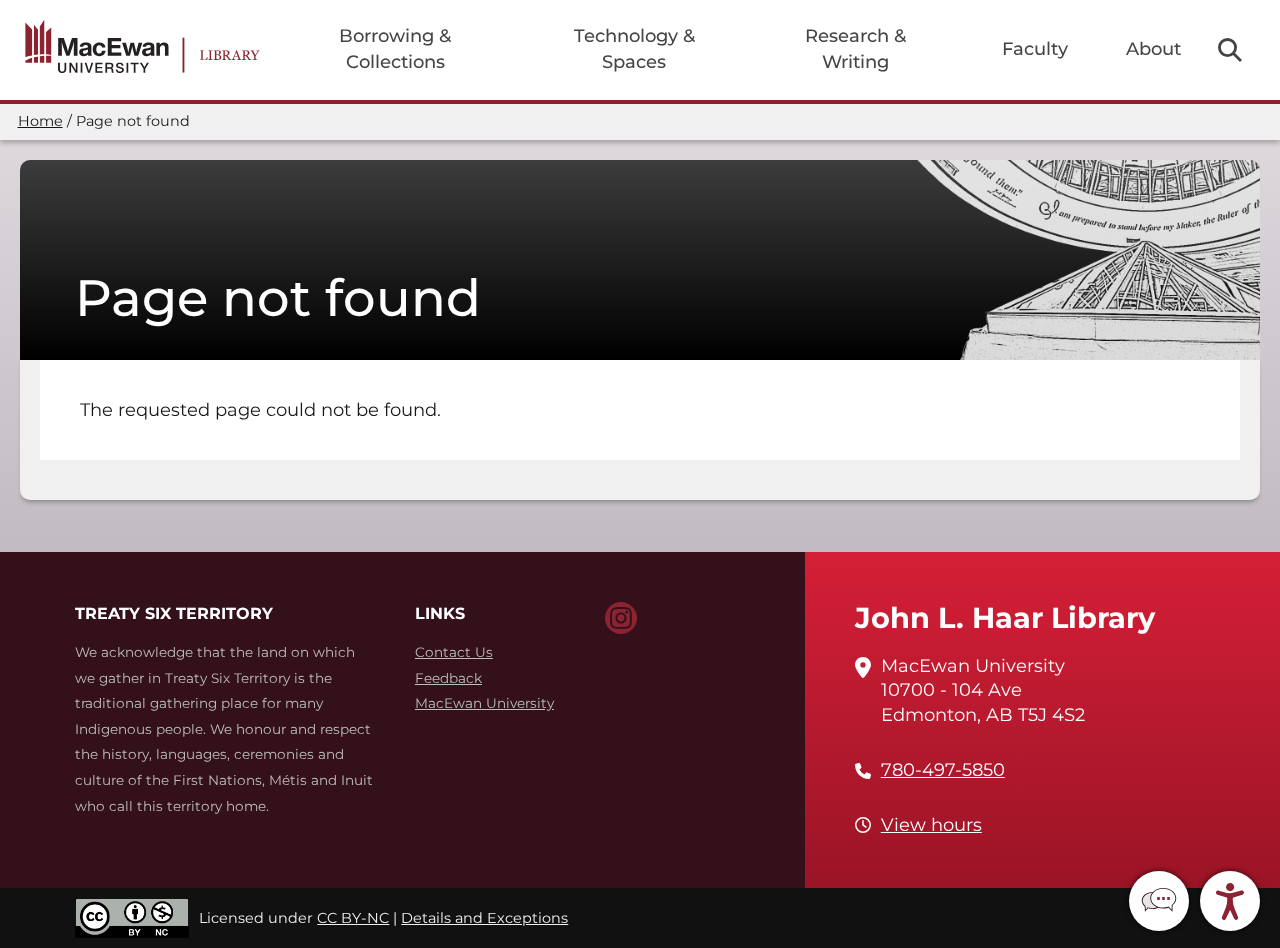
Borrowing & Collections (395, 49)
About (1153, 49)
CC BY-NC (353, 918)
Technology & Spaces (634, 49)
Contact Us (454, 652)
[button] (1159, 901)
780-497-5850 (943, 770)
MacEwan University (484, 703)
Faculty (1035, 49)
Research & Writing (855, 49)
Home (40, 121)
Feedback (448, 678)
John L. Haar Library (1005, 617)
